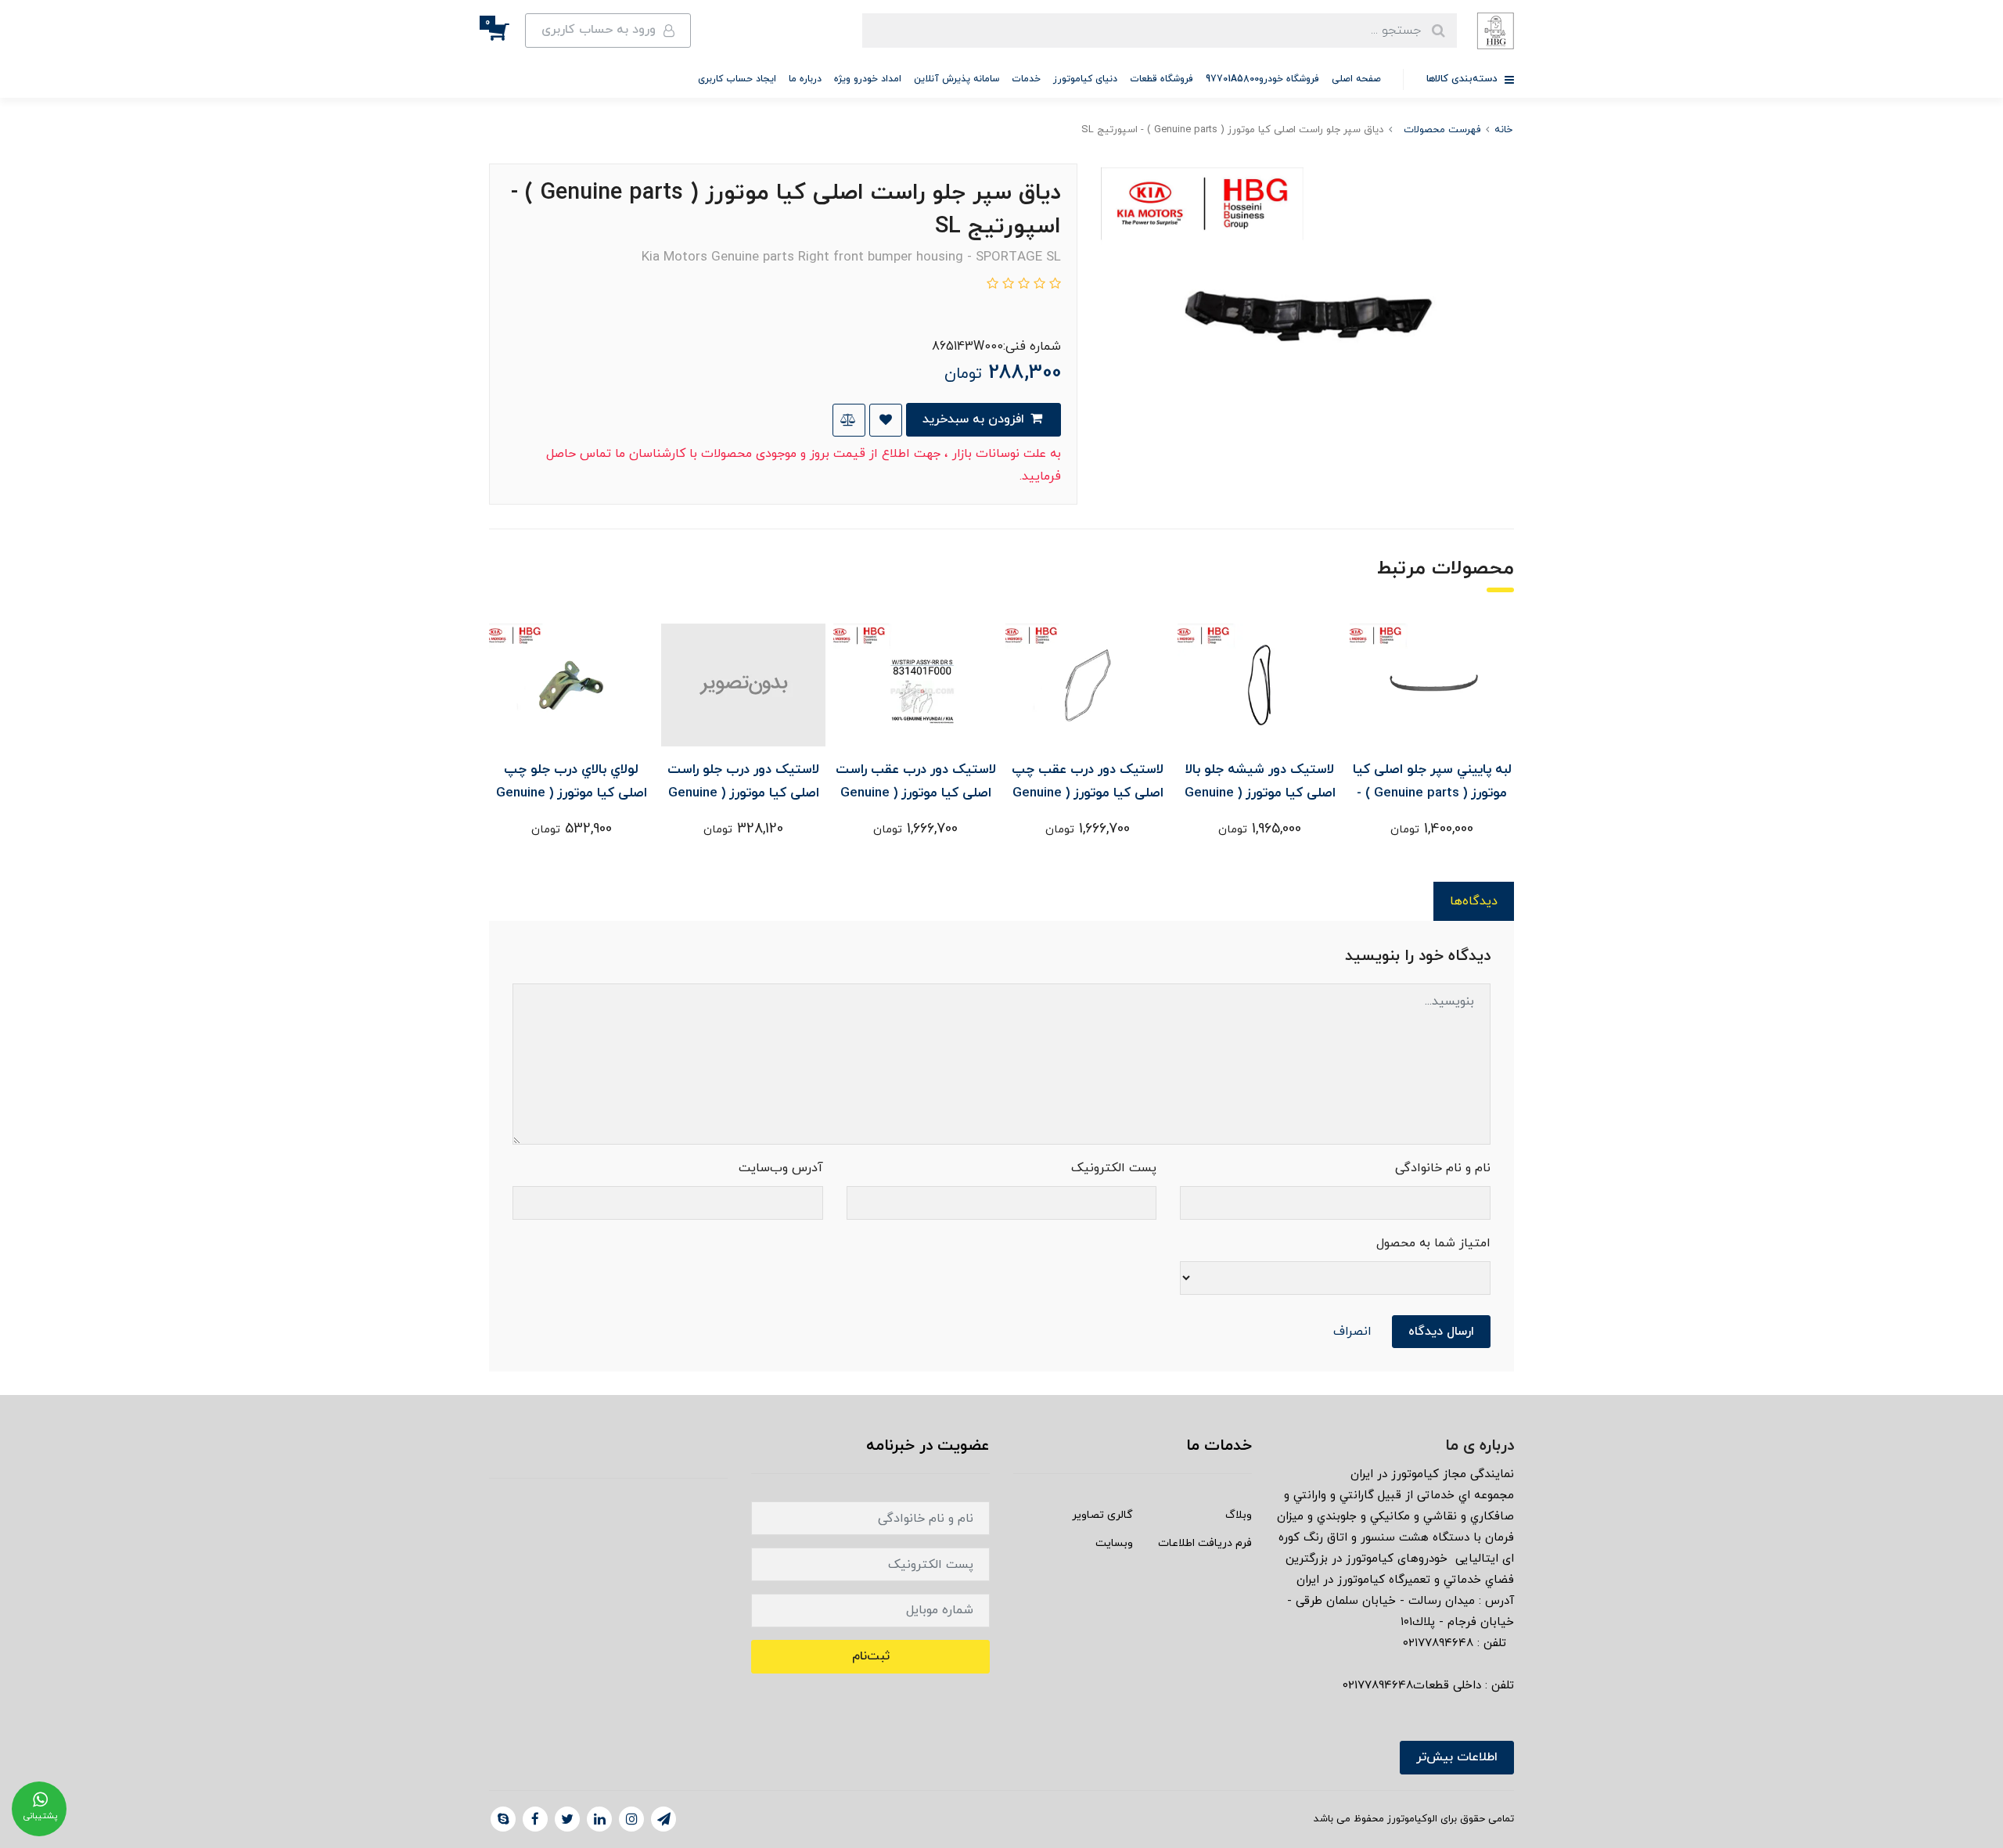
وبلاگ (1239, 1515)
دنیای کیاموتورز (1085, 79)
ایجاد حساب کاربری (737, 79)
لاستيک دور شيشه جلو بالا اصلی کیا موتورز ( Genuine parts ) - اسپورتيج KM (1260, 793)
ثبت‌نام (871, 1656)
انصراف (1352, 1332)
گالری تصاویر (1102, 1515)
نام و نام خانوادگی (1443, 1168)
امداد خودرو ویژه (868, 79)
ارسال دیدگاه (1441, 1332)
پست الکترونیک (1114, 1168)
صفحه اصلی (1356, 79)
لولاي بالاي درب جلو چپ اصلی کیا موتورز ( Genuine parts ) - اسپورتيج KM (572, 793)
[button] (507, 31)
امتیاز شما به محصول (1433, 1243)
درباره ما (805, 79)
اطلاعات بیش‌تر (1457, 1757)
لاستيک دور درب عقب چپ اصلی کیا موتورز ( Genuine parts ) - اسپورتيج (1088, 793)
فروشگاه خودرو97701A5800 (1262, 79)
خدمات (1026, 79)
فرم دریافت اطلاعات (1205, 1543)
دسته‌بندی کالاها (1464, 79)
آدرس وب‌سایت (781, 1168)
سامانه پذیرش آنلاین (957, 79)
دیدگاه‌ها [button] (1474, 901)
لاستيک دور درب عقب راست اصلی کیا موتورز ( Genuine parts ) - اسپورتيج (916, 793)
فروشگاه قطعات (1162, 79)
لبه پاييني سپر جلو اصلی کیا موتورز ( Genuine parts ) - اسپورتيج (1432, 793)
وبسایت (1114, 1543)
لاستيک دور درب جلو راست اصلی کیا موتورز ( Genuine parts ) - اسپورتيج (743, 793)
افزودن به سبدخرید (975, 419)
